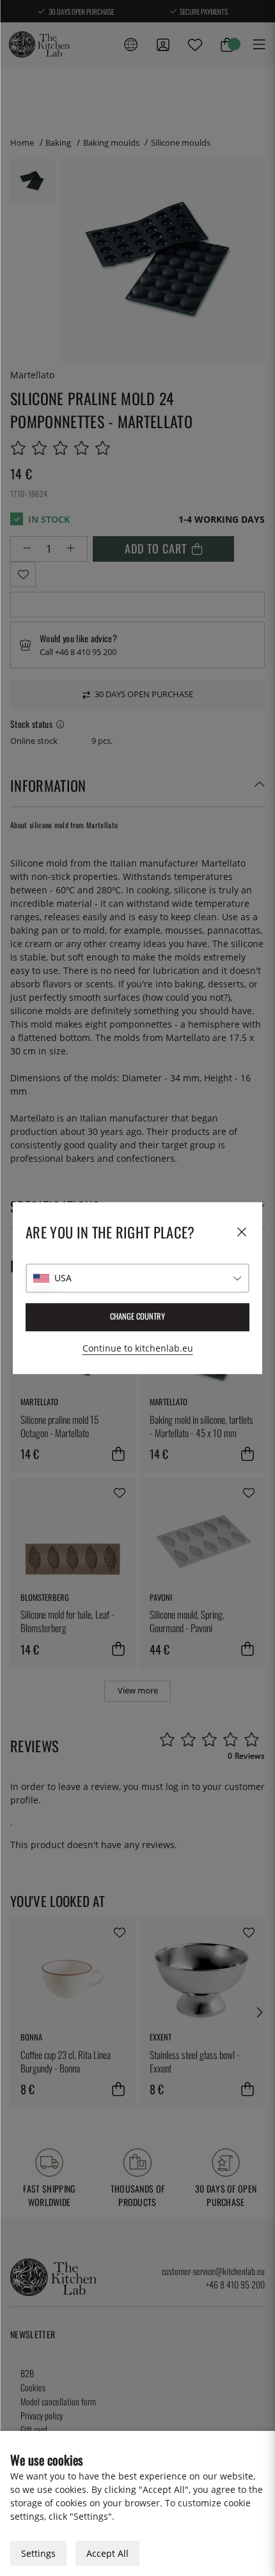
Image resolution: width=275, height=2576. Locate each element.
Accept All (107, 2553)
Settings (38, 2553)
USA (63, 1278)
